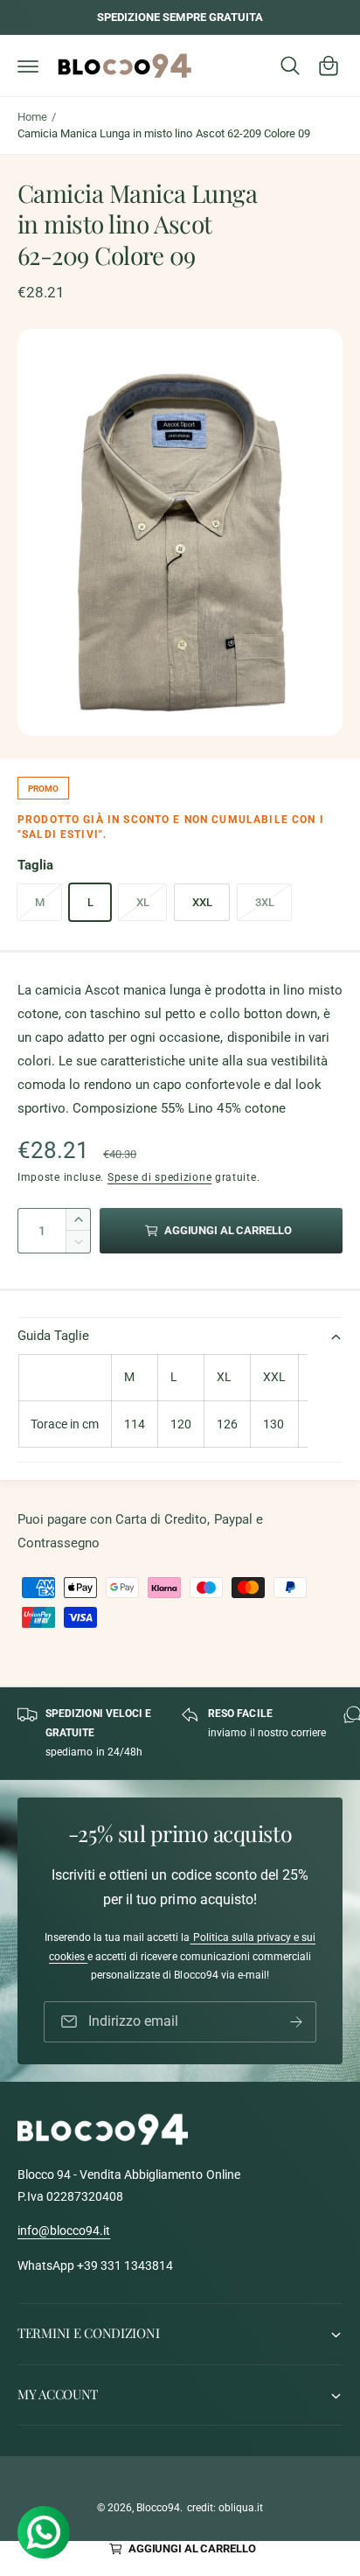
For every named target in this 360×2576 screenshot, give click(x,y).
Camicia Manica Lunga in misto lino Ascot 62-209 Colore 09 (164, 133)
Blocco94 (158, 2508)
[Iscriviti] (296, 2022)
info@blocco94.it (64, 2230)
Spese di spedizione (159, 1177)
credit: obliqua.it (225, 2508)
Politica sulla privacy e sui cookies (182, 1947)
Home (32, 117)
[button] (28, 66)
